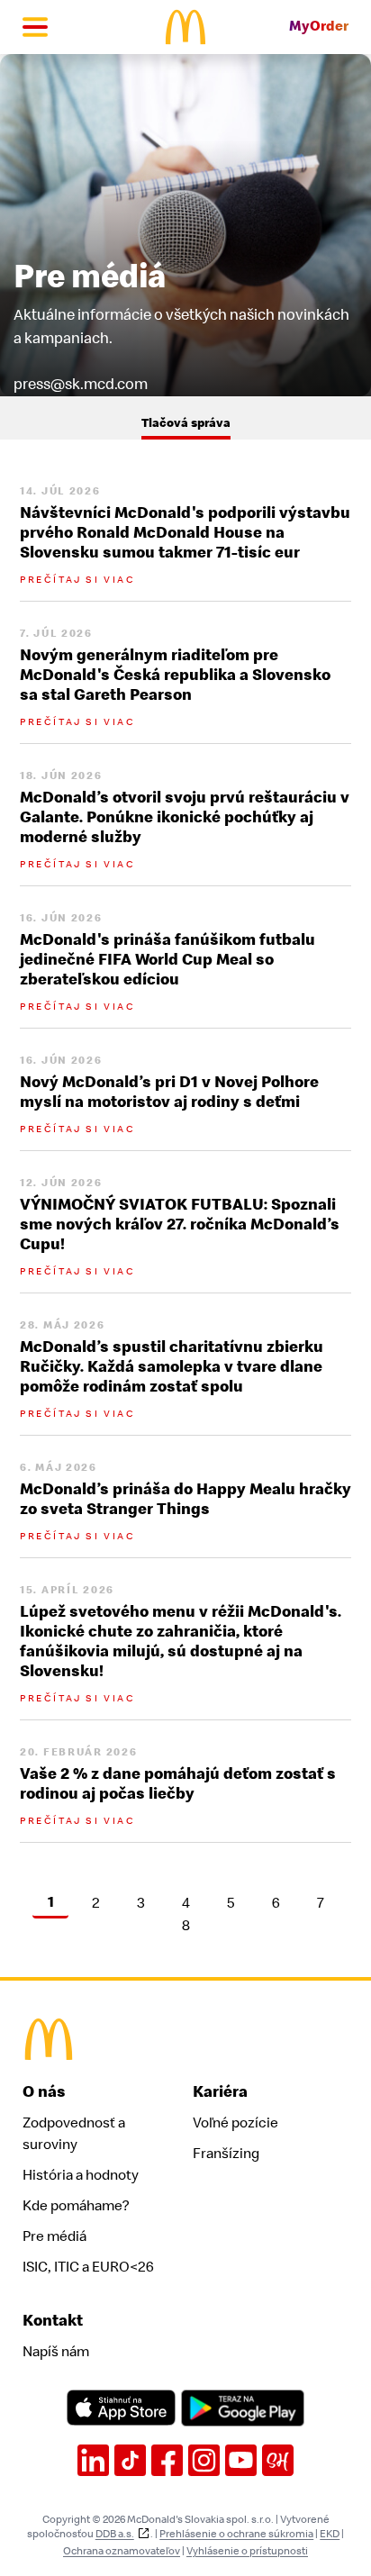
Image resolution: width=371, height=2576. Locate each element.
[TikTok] (130, 2460)
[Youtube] (241, 2460)
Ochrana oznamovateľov (122, 2551)
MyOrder (319, 27)
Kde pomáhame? (76, 2206)
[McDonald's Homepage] (186, 27)
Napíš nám (56, 2352)
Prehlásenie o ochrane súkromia (236, 2534)
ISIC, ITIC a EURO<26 (88, 2267)
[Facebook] (167, 2460)
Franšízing (226, 2154)
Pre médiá (54, 2236)
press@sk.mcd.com (81, 384)
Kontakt (53, 2321)
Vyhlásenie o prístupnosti (247, 2551)
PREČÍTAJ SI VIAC (77, 580)
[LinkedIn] (93, 2460)
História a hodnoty (81, 2175)
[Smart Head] (278, 2460)
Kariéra (220, 2092)
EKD (330, 2534)
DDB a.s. (115, 2534)
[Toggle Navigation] (35, 27)
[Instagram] (204, 2460)
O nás (44, 2092)
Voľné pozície (235, 2123)
